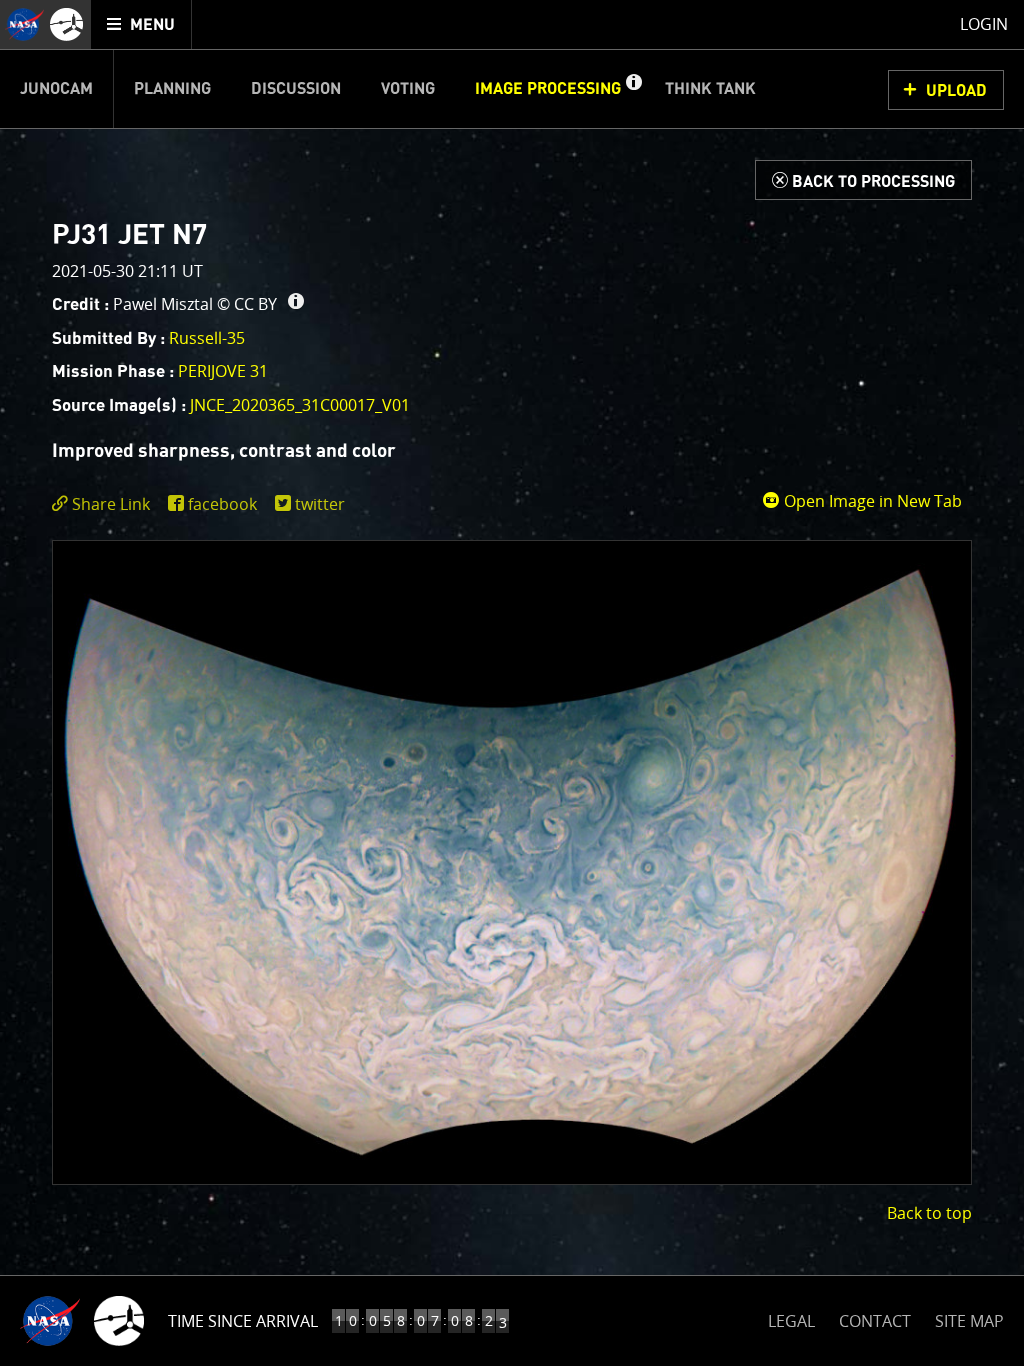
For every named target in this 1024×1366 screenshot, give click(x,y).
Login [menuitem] (984, 24)
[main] (512, 683)
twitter (320, 504)
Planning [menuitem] (172, 89)
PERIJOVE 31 (223, 371)
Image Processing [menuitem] (548, 89)
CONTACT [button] (875, 1321)
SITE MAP (969, 1321)
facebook (222, 504)
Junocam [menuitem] (56, 89)
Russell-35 (207, 338)
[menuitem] (141, 24)
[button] (633, 89)
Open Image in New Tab (871, 501)
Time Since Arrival (243, 1321)
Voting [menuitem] (408, 89)
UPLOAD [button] (956, 91)
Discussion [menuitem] (296, 89)
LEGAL (791, 1317)
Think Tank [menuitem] (710, 89)
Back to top (929, 1213)
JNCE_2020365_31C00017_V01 (300, 405)
